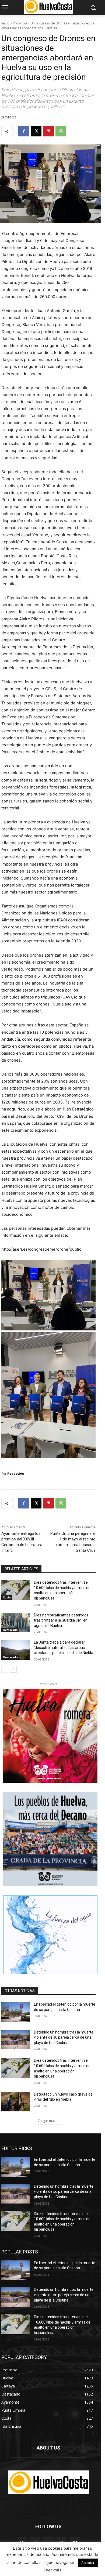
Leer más (52, 2570)
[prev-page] (5, 1669)
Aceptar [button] (88, 2563)
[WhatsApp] (61, 131)
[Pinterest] (48, 131)
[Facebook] (24, 131)
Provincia (20, 23)
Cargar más (47, 2121)
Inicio (5, 23)
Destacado (10, 1630)
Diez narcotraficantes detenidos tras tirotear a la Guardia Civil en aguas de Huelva (61, 1620)
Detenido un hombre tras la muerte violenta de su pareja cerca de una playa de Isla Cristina (64, 2037)
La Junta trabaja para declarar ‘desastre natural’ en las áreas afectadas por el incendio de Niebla (64, 1647)
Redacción (16, 1473)
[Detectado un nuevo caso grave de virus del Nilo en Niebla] (15, 2102)
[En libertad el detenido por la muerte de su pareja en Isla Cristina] (15, 2012)
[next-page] (13, 1669)
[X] (36, 131)
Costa (7, 1597)
